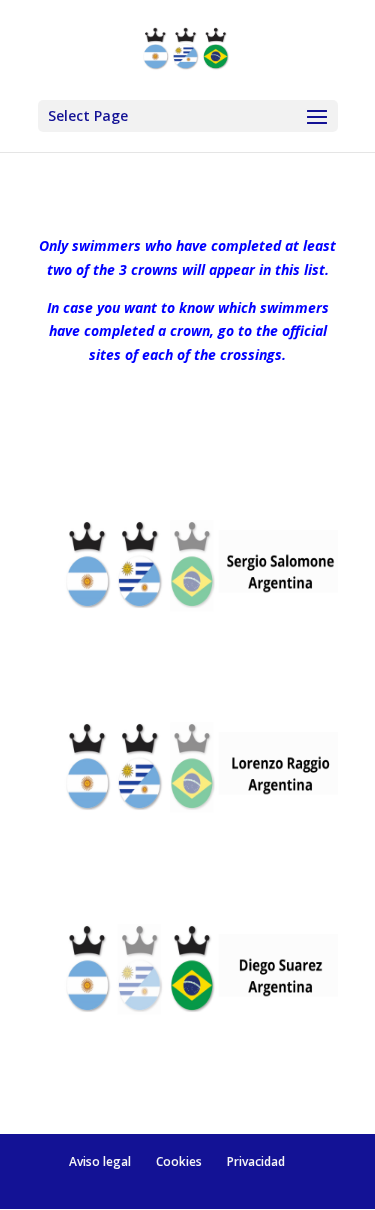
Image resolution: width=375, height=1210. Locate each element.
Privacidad (256, 1161)
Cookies (179, 1161)
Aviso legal (100, 1161)
